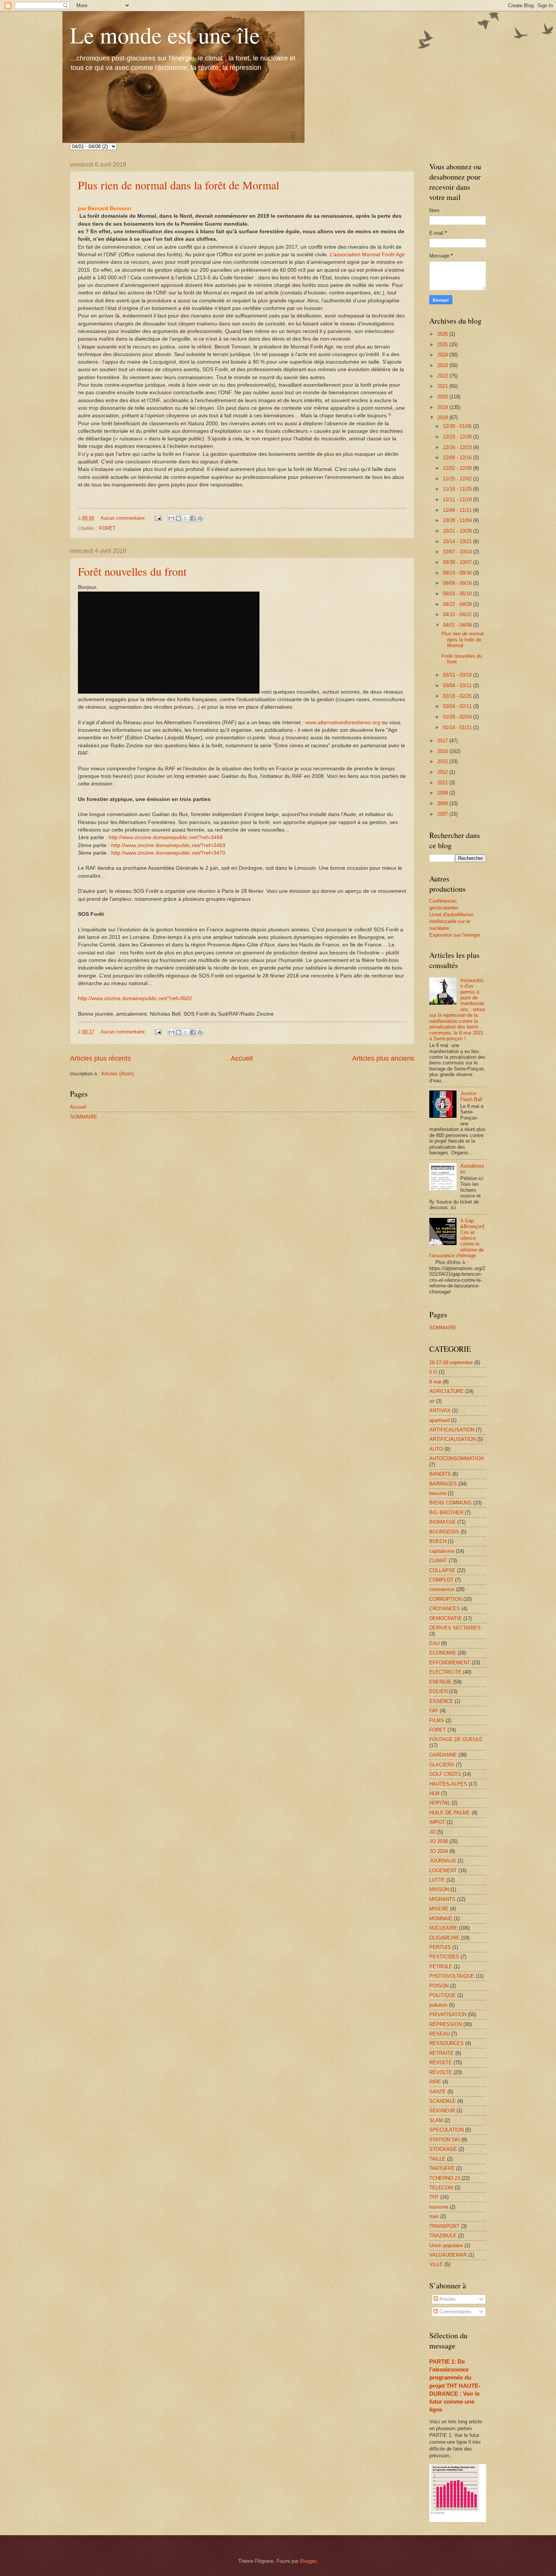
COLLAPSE (442, 1570)
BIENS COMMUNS (450, 1503)
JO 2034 (439, 1851)
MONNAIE (441, 1918)
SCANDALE (443, 2101)
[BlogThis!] (179, 518)
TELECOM (441, 2188)
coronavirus (442, 1589)
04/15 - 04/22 (458, 614)
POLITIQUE (443, 1995)
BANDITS (440, 1474)
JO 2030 (439, 1841)
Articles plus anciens (383, 1058)
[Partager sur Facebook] (193, 518)
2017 (443, 741)
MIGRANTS (442, 1899)
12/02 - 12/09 (458, 468)
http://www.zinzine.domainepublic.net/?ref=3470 (168, 853)
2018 (443, 417)
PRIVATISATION (448, 2014)
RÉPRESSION (446, 2024)
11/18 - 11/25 (458, 489)
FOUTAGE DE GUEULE (456, 1739)
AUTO (436, 1449)
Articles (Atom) (117, 1074)
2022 (443, 376)
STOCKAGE (443, 2149)
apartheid (439, 1420)
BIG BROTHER (446, 1513)
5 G (433, 1372)
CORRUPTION (446, 1599)
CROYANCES (445, 1609)
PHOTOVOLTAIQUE (452, 1976)
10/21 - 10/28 (458, 531)
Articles (447, 2299)
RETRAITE (442, 2053)
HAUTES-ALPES (448, 1784)
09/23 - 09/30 (458, 573)
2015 (443, 761)
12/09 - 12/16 (458, 458)
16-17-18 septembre (451, 1362)
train (434, 2216)
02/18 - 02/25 (458, 696)
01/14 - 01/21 (458, 727)
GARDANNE (443, 1755)
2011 (443, 783)
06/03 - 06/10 (458, 594)
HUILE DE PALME (450, 1813)
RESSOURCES (447, 2043)
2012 (443, 772)
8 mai (435, 1382)
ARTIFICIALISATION (453, 1439)
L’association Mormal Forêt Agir (367, 255)
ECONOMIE (443, 1653)
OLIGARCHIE (444, 1938)
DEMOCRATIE (446, 1618)
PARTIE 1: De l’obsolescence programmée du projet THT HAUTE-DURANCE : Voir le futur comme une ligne (455, 2385)
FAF (434, 1711)
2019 (443, 407)
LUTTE (437, 1880)
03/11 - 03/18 (458, 675)
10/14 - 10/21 (458, 541)
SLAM (436, 2120)
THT (434, 2197)
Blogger (308, 2561)
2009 (443, 793)
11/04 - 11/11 (458, 510)
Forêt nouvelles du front (132, 571)
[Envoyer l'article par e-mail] (158, 518)
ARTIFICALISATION (452, 1430)
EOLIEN (438, 1691)
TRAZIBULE (443, 2236)
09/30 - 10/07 (458, 562)
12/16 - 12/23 (458, 447)
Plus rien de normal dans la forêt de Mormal (179, 185)
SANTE (438, 2092)
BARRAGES (443, 1484)
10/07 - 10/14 (458, 552)
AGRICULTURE (447, 1391)
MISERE (439, 1909)
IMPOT (437, 1822)
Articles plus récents (100, 1058)
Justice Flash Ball (471, 1096)
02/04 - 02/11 (458, 706)
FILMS (437, 1720)
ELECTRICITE (445, 1672)
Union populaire (446, 2245)
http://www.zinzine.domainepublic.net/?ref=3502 (135, 998)
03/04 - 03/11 (458, 685)
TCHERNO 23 (445, 2178)
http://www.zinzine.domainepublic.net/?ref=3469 (168, 845)
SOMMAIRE (84, 1117)
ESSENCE (441, 1701)
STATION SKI (445, 2140)
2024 (443, 355)
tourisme (439, 2207)
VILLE (436, 2264)
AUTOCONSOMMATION (457, 1458)
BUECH (438, 1541)
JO (433, 1832)
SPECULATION (447, 2130)
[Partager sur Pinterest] (200, 518)
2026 (443, 334)
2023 (443, 365)
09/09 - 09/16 (458, 583)
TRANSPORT (444, 2226)
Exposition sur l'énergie (455, 935)
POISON (439, 1986)
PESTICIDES (444, 1957)
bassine (438, 1493)
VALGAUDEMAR (448, 2255)
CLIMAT (438, 1561)
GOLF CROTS (445, 1774)
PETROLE (441, 1966)
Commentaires (455, 2312)
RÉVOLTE (441, 2072)
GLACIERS (442, 1765)
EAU (434, 1643)
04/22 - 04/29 (458, 604)
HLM (434, 1793)
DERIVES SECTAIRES (455, 1628)
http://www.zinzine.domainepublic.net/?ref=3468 (166, 837)
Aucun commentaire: (124, 518)
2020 (443, 397)
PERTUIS (440, 1947)
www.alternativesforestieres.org (343, 723)
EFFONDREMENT (450, 1663)
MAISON (439, 1889)
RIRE (435, 2082)
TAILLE (437, 2159)
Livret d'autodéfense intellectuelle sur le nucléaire (451, 921)
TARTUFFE (442, 2168)
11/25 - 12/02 (458, 479)
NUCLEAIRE (443, 1928)
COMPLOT (441, 1580)
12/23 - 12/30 (458, 437)
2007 (443, 814)
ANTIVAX (440, 1410)
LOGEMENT (443, 1870)
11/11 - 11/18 (458, 500)
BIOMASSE (443, 1522)
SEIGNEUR (442, 2111)
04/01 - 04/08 (458, 625)
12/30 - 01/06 (458, 426)
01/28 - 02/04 (458, 717)
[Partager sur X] (186, 518)
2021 (443, 386)
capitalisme (442, 1551)
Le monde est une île (165, 35)
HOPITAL (440, 1803)
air (432, 1401)
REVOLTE (441, 2063)
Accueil (242, 1058)
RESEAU (440, 2034)
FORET (107, 528)
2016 (443, 751)
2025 (443, 345)
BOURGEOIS (444, 1532)
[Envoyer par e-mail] (171, 518)
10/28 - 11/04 (458, 520)
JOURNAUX (443, 1861)
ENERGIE (440, 1682)
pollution (438, 2005)
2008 (443, 803)
